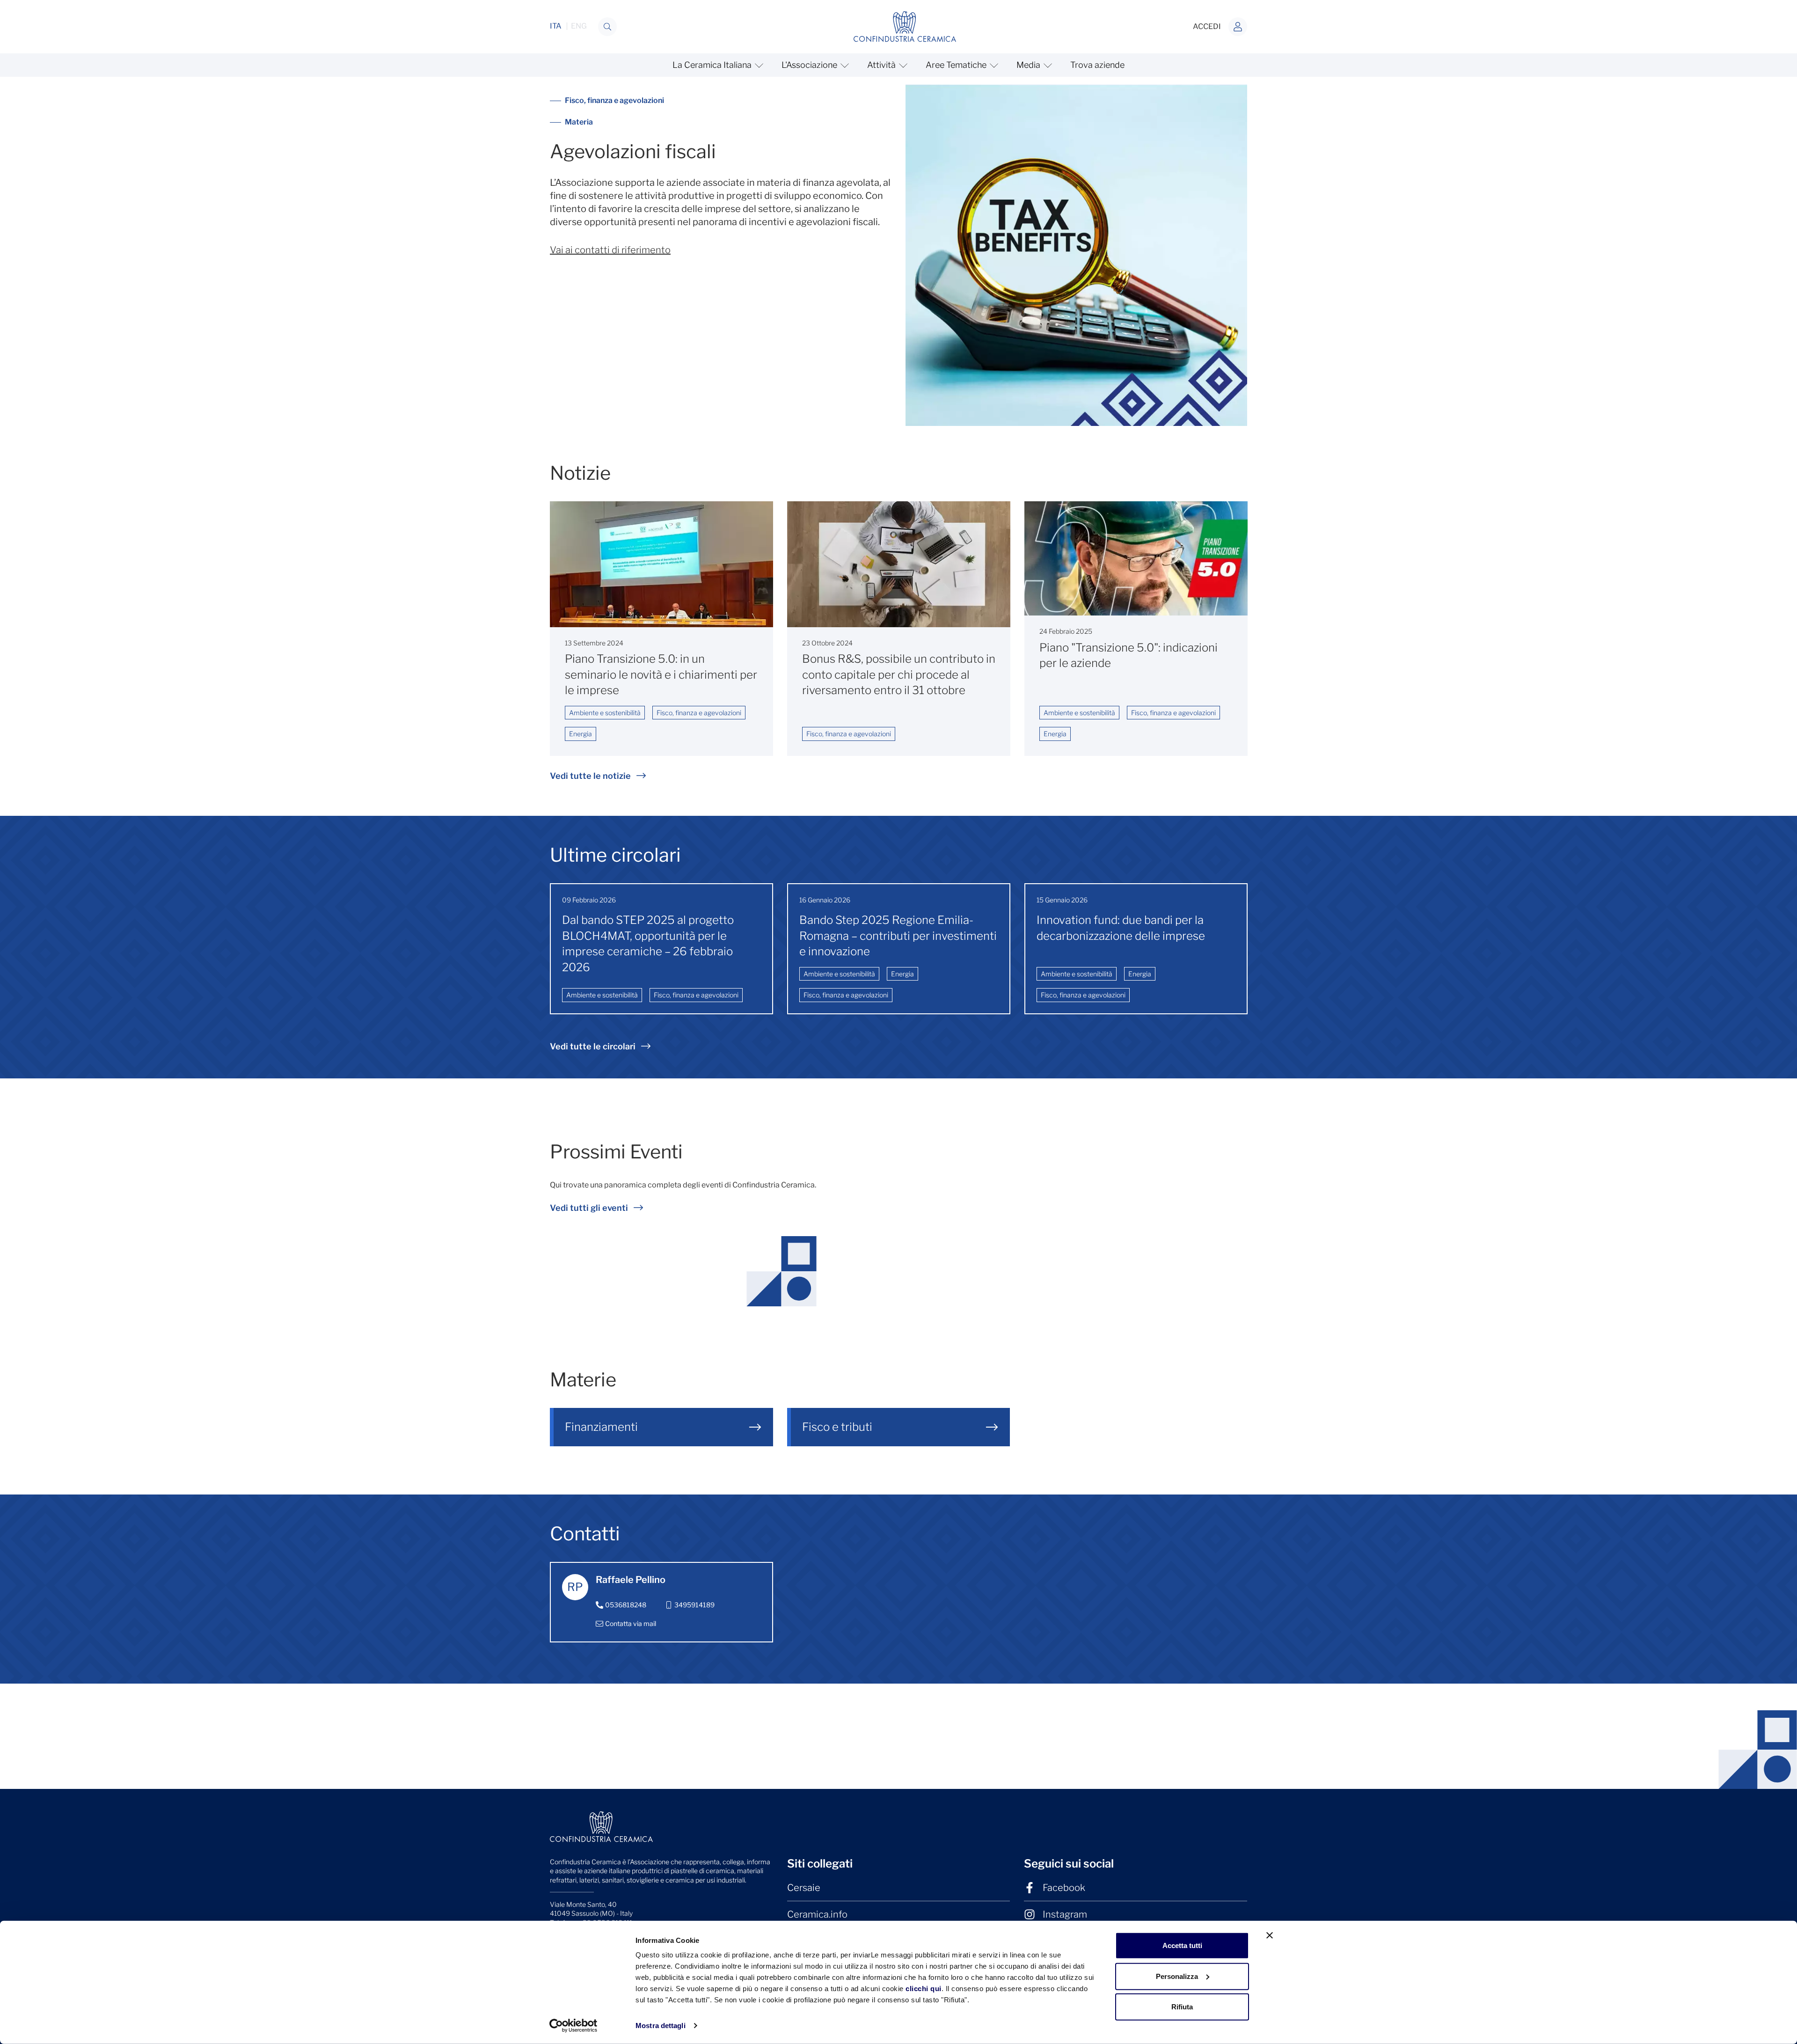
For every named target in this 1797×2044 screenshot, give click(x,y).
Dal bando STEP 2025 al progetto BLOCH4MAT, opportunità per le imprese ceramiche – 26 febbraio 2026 (648, 944)
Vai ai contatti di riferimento (610, 250)
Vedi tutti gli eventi (589, 1208)
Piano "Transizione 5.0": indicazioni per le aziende (1129, 656)
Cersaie (804, 1888)
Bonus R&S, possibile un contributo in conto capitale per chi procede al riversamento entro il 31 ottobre (899, 674)
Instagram (1065, 1914)
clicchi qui (924, 1989)
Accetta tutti (1182, 1945)
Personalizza (1177, 1976)
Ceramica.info (817, 1914)
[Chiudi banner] (1270, 1935)
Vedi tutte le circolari (593, 1046)
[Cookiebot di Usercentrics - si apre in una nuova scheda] (573, 2026)
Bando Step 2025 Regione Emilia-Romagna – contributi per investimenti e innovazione (898, 936)
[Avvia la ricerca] (607, 27)
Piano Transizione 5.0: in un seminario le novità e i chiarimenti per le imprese (661, 674)
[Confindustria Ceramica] (905, 26)
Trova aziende (1097, 65)
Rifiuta (1182, 2007)
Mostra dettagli (661, 2026)
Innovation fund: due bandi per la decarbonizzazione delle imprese (1121, 928)
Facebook (1064, 1888)
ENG (579, 26)
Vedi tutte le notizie (590, 776)
